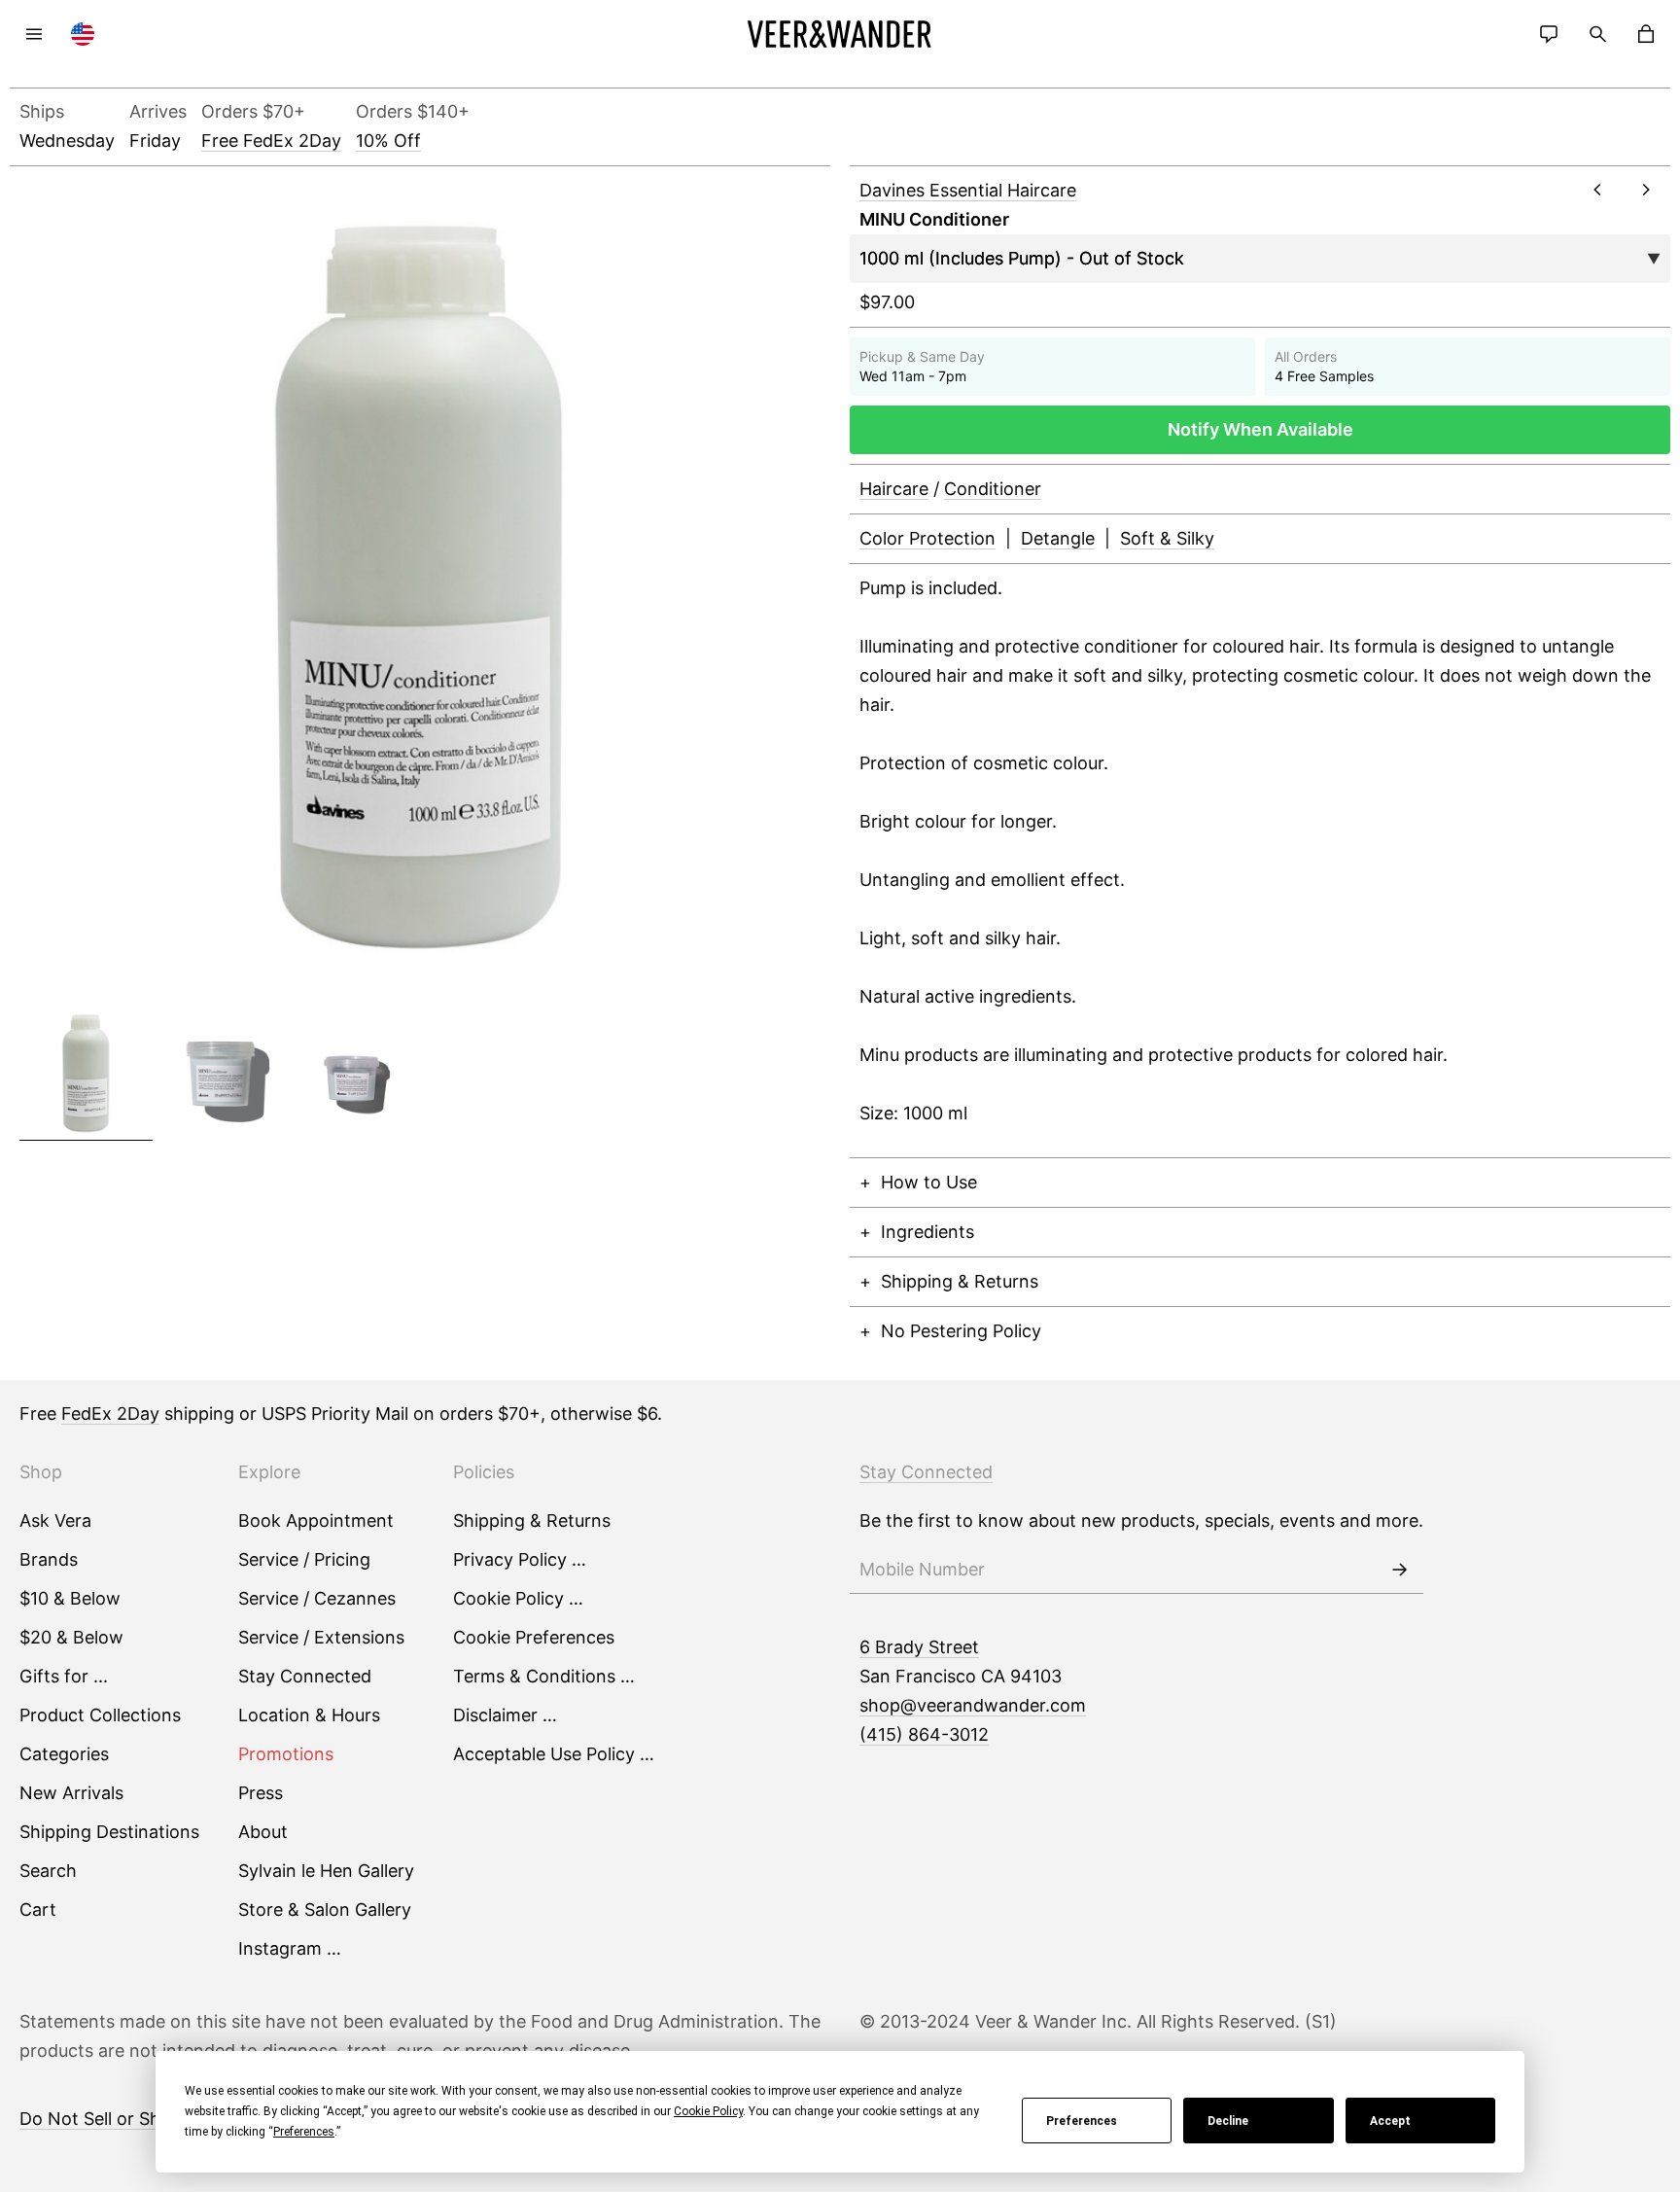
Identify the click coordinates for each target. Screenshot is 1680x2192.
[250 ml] (219, 1074)
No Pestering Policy (961, 1331)
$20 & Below (71, 1637)
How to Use (929, 1182)
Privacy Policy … (520, 1559)
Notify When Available (1260, 429)
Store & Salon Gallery (325, 1909)
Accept (1390, 2121)
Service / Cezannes (317, 1598)
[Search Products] (1597, 34)
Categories (64, 1754)
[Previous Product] (1597, 190)
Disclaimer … (505, 1715)
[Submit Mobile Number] (1399, 1570)
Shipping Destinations (109, 1832)
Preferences (1082, 2121)
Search (48, 1871)
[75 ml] (353, 1074)
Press (261, 1793)
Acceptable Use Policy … (554, 1754)
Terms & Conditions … (544, 1676)
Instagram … (290, 1948)
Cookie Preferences (534, 1637)
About (263, 1832)
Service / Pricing (304, 1559)
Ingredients (927, 1232)
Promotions (286, 1754)
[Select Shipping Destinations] (83, 34)
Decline (1228, 2121)
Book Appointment (316, 1520)
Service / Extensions (321, 1637)
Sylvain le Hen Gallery (326, 1871)
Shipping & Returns (960, 1281)
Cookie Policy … (518, 1598)
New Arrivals (71, 1793)
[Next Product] (1646, 190)
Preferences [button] (304, 2132)
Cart (38, 1909)
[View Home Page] (840, 34)
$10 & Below (70, 1598)
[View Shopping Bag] (1646, 34)
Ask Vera (55, 1520)
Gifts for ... (64, 1676)
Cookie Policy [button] (708, 2111)
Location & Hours (309, 1715)
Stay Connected (305, 1676)
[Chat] (1549, 34)
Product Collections (100, 1715)
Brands (49, 1559)
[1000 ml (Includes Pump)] (86, 1074)
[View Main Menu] (34, 34)
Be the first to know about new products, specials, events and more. (1141, 1520)
